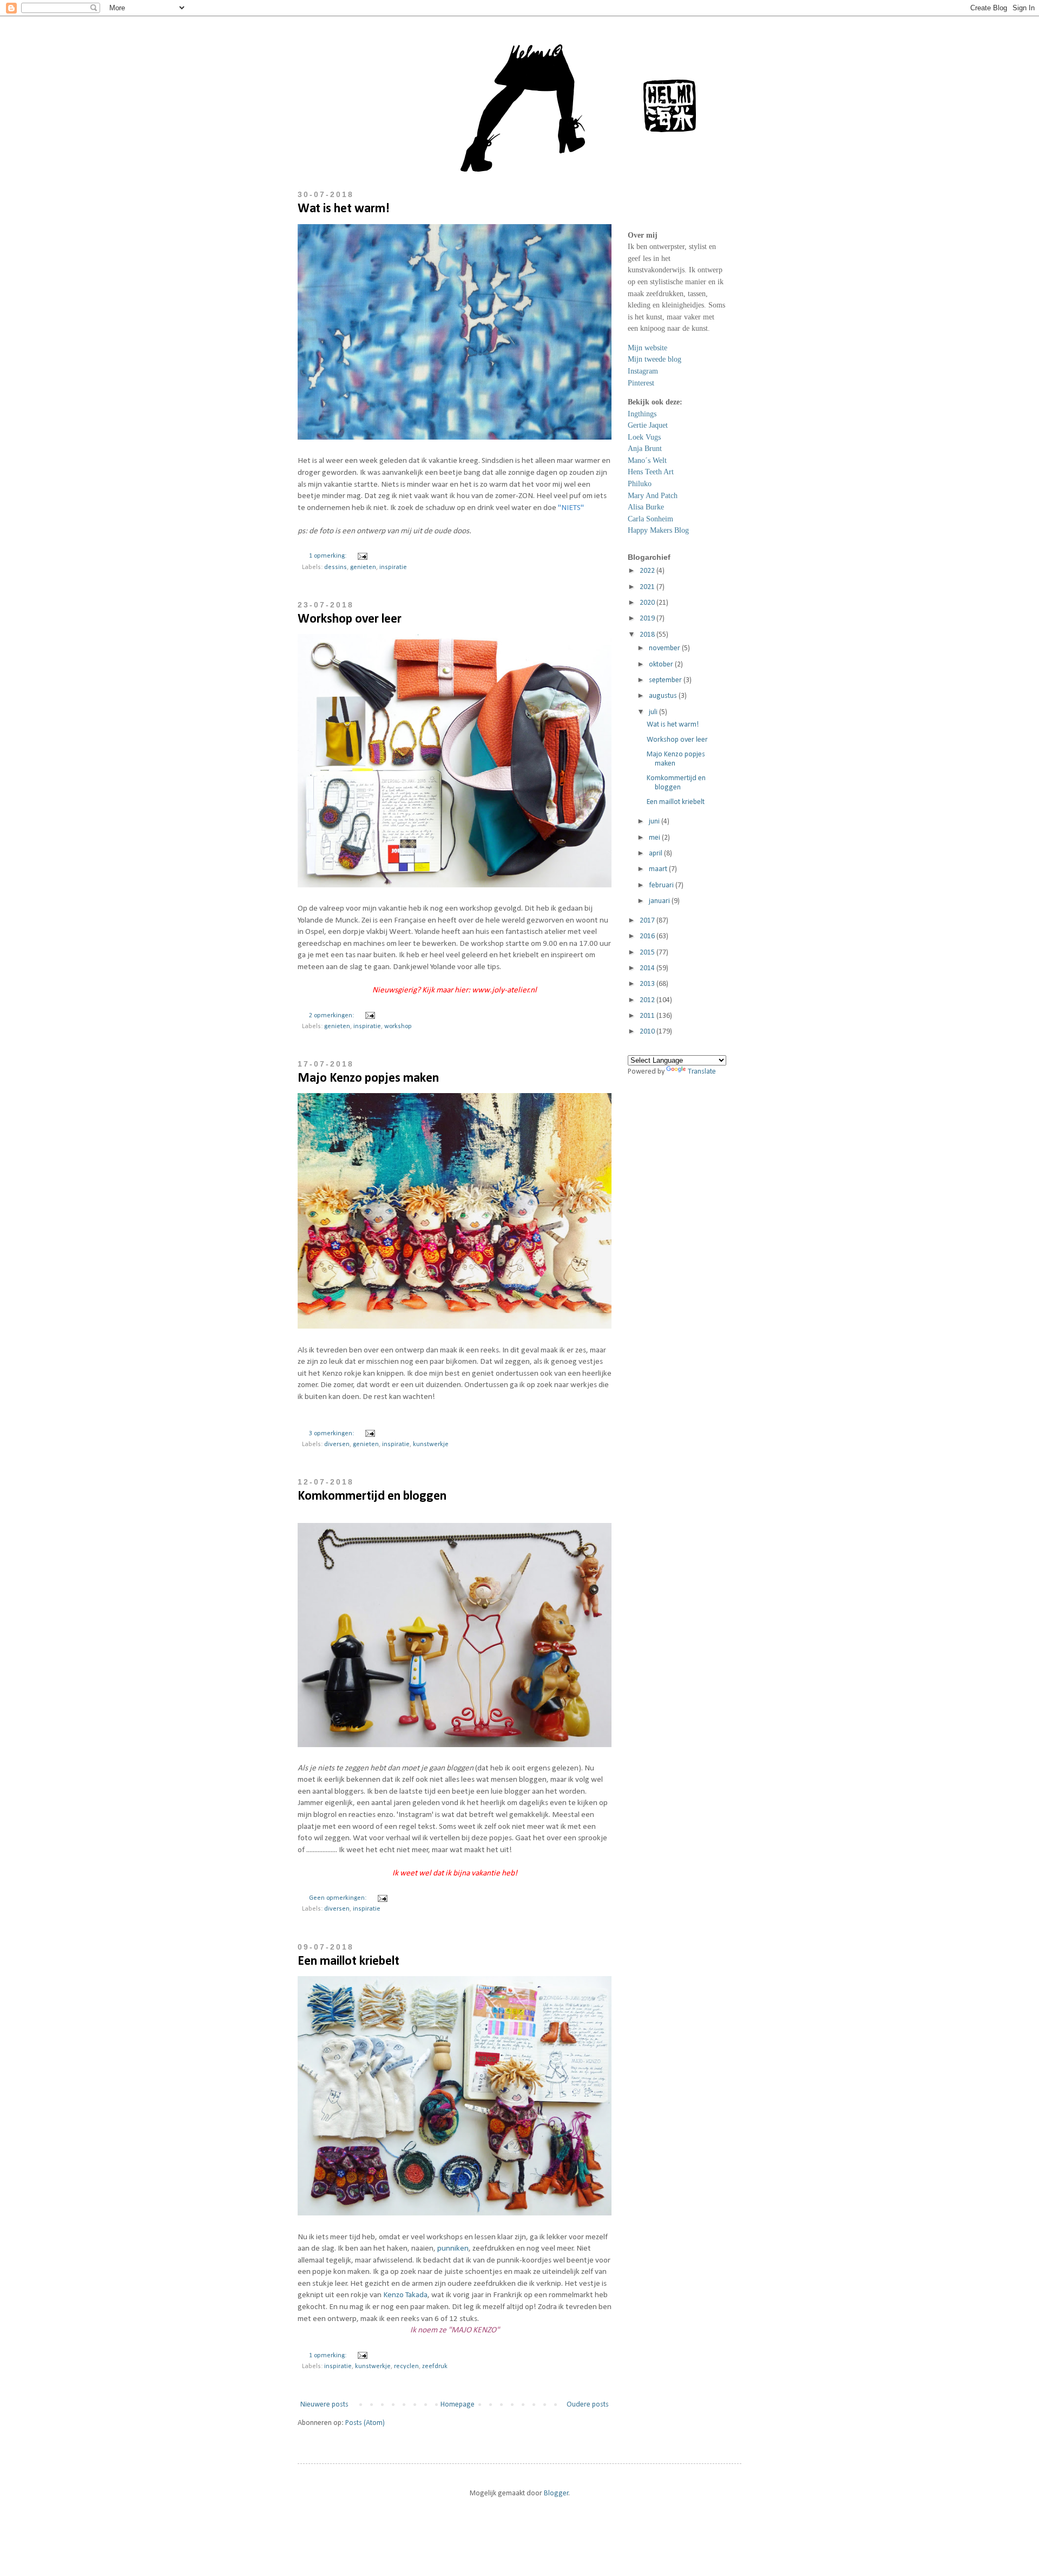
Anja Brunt (645, 449)
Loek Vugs (644, 437)
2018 (648, 635)
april (656, 854)
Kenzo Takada (405, 2295)
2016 (648, 936)
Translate (702, 1072)
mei (655, 838)
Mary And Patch (653, 496)
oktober (662, 665)
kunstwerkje (431, 1444)
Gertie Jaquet (648, 425)
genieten (363, 567)
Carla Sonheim (650, 519)
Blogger (556, 2493)
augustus (664, 696)
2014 (648, 968)
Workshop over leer (350, 619)
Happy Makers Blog (658, 530)
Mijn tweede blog (655, 359)
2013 (648, 984)
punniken (453, 2248)
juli (654, 712)
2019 (648, 619)
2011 (648, 1016)
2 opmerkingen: (332, 1016)
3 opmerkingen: (332, 1434)
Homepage (458, 2405)
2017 (648, 921)
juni (655, 822)
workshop (398, 1027)
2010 (648, 1032)
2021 (648, 587)
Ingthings (642, 414)
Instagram (643, 371)
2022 (648, 571)
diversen (337, 1444)
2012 (648, 1000)
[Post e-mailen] (361, 556)
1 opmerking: (328, 556)
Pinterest (641, 383)
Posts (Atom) (365, 2423)
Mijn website (647, 348)
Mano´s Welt (647, 460)
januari (660, 901)
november (665, 648)
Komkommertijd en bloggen (372, 1496)
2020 (648, 603)
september (666, 680)
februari (662, 885)
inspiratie (393, 567)
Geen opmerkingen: (338, 1898)
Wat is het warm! (344, 209)
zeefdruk (435, 2366)
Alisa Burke (646, 507)
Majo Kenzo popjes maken (368, 1078)
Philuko (640, 484)
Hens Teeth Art (651, 472)
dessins (336, 567)
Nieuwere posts (324, 2405)
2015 (648, 953)
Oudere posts (588, 2405)
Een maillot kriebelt (348, 1962)
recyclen (406, 2366)
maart (659, 869)
